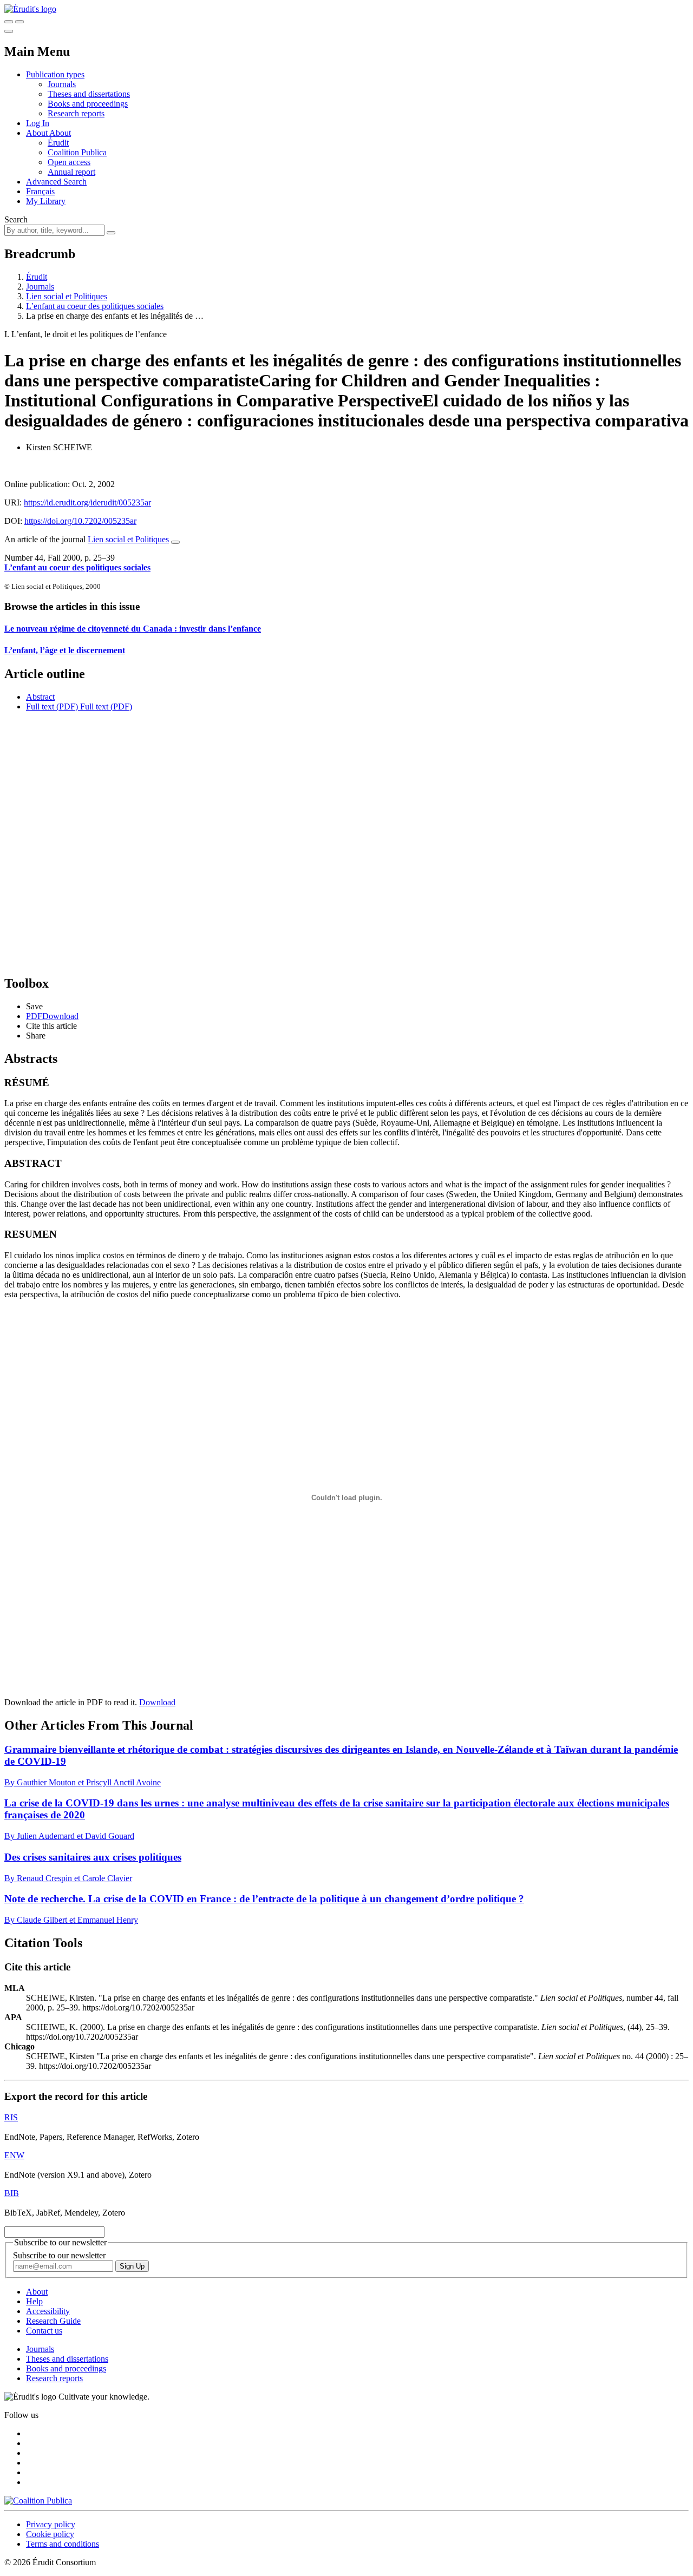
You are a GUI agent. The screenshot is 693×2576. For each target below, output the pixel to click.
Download (157, 1702)
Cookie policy (50, 2534)
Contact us (44, 2331)
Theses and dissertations (89, 94)
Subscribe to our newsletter (59, 2255)
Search (16, 219)
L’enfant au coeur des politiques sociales (95, 306)
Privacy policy (51, 2524)
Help (34, 2301)
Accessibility (48, 2311)
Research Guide (53, 2321)
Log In (38, 123)
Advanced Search (56, 182)
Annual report (71, 172)
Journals (62, 84)
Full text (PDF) (52, 707)
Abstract (40, 697)
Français (40, 191)
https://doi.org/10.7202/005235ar (80, 521)
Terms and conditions (63, 2544)
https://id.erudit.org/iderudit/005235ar (87, 502)
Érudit (58, 143)
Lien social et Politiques (67, 296)
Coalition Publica (77, 152)
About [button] (38, 133)
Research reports (76, 113)
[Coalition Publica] (38, 2501)
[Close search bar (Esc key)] (19, 22)
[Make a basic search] (9, 22)
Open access (69, 162)
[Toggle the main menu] (9, 31)
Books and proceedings (88, 104)
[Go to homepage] (30, 9)
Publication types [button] (55, 74)
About (60, 133)
